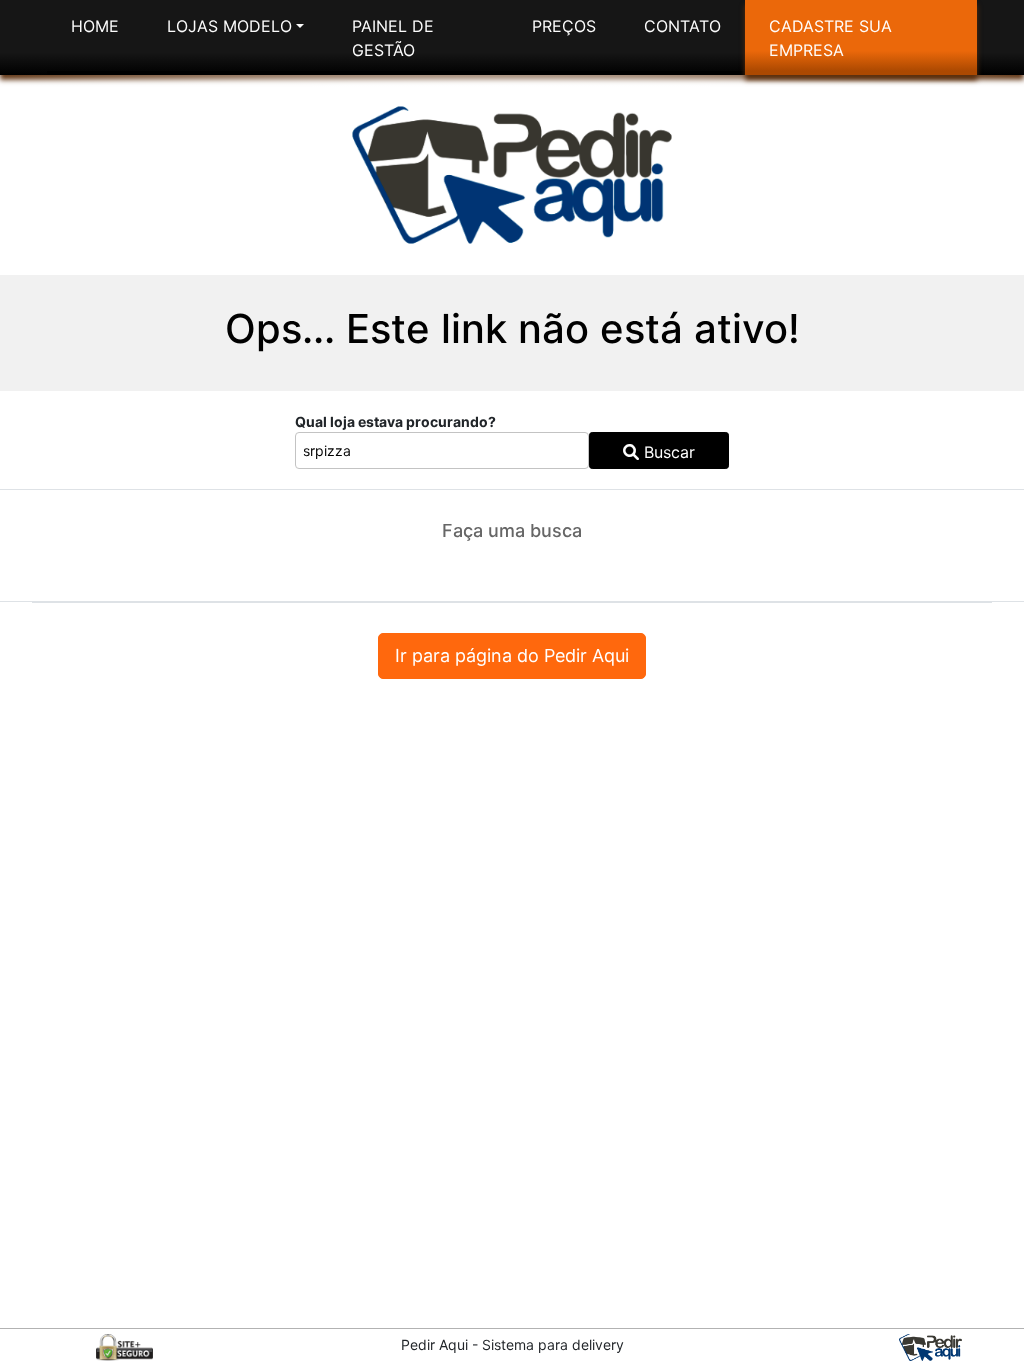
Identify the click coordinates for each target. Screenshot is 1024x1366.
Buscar (667, 452)
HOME (95, 26)
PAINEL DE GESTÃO (393, 38)
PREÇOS (564, 26)
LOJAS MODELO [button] (229, 26)
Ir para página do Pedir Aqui (512, 655)
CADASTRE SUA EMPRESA (830, 38)
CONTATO (682, 26)
